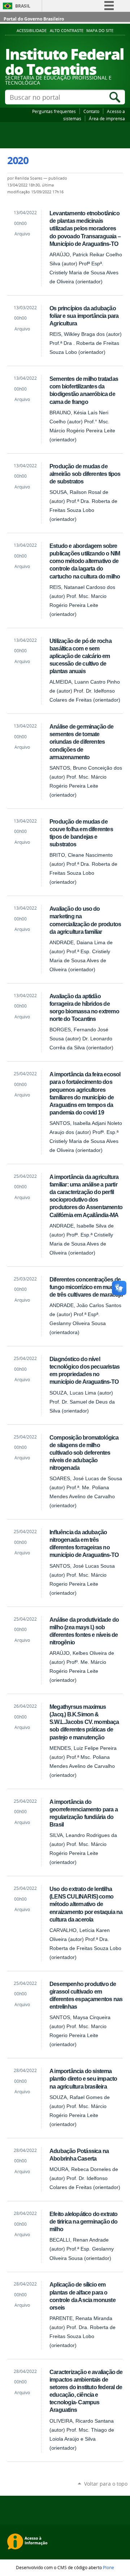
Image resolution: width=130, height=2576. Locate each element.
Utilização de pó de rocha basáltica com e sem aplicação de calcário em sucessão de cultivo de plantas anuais (81, 656)
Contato (91, 111)
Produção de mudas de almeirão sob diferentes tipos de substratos (85, 474)
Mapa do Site (100, 31)
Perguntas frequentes (54, 111)
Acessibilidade (32, 31)
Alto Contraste (67, 31)
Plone (109, 2567)
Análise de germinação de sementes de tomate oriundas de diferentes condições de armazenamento (82, 742)
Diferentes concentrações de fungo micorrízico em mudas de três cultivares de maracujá (86, 1287)
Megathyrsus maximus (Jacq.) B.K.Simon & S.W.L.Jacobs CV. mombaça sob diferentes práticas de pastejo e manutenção (84, 1722)
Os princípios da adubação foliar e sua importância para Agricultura (84, 316)
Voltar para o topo (106, 2484)
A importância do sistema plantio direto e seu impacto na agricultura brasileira (83, 2079)
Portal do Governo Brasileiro (34, 19)
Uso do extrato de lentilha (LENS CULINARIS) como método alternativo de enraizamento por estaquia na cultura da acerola (86, 1904)
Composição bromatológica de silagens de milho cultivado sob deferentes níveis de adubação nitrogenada (84, 1453)
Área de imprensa (107, 118)
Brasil (23, 6)
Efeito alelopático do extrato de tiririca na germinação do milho (83, 2221)
